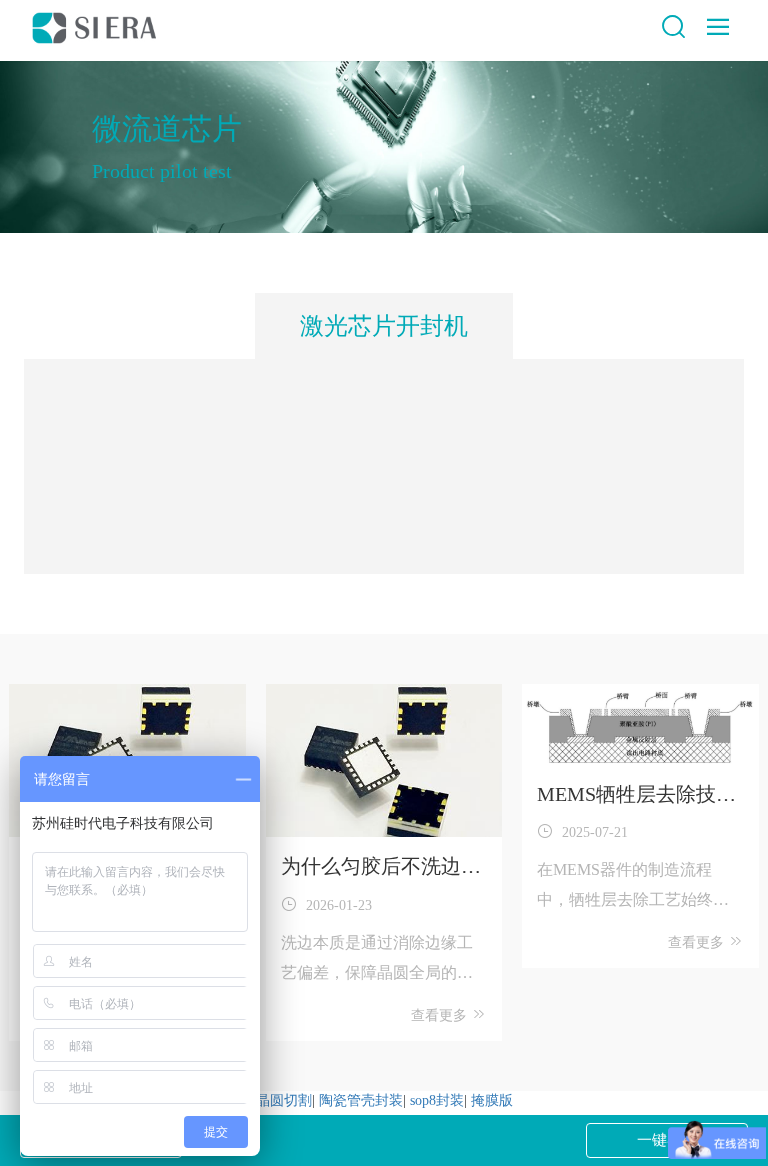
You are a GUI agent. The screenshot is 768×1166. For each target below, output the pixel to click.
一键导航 (667, 1140)
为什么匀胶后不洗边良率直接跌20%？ (381, 868)
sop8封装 (437, 1100)
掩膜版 (492, 1100)
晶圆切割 (284, 1100)
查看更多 (441, 1015)
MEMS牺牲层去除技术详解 (636, 796)
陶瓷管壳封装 (361, 1100)
